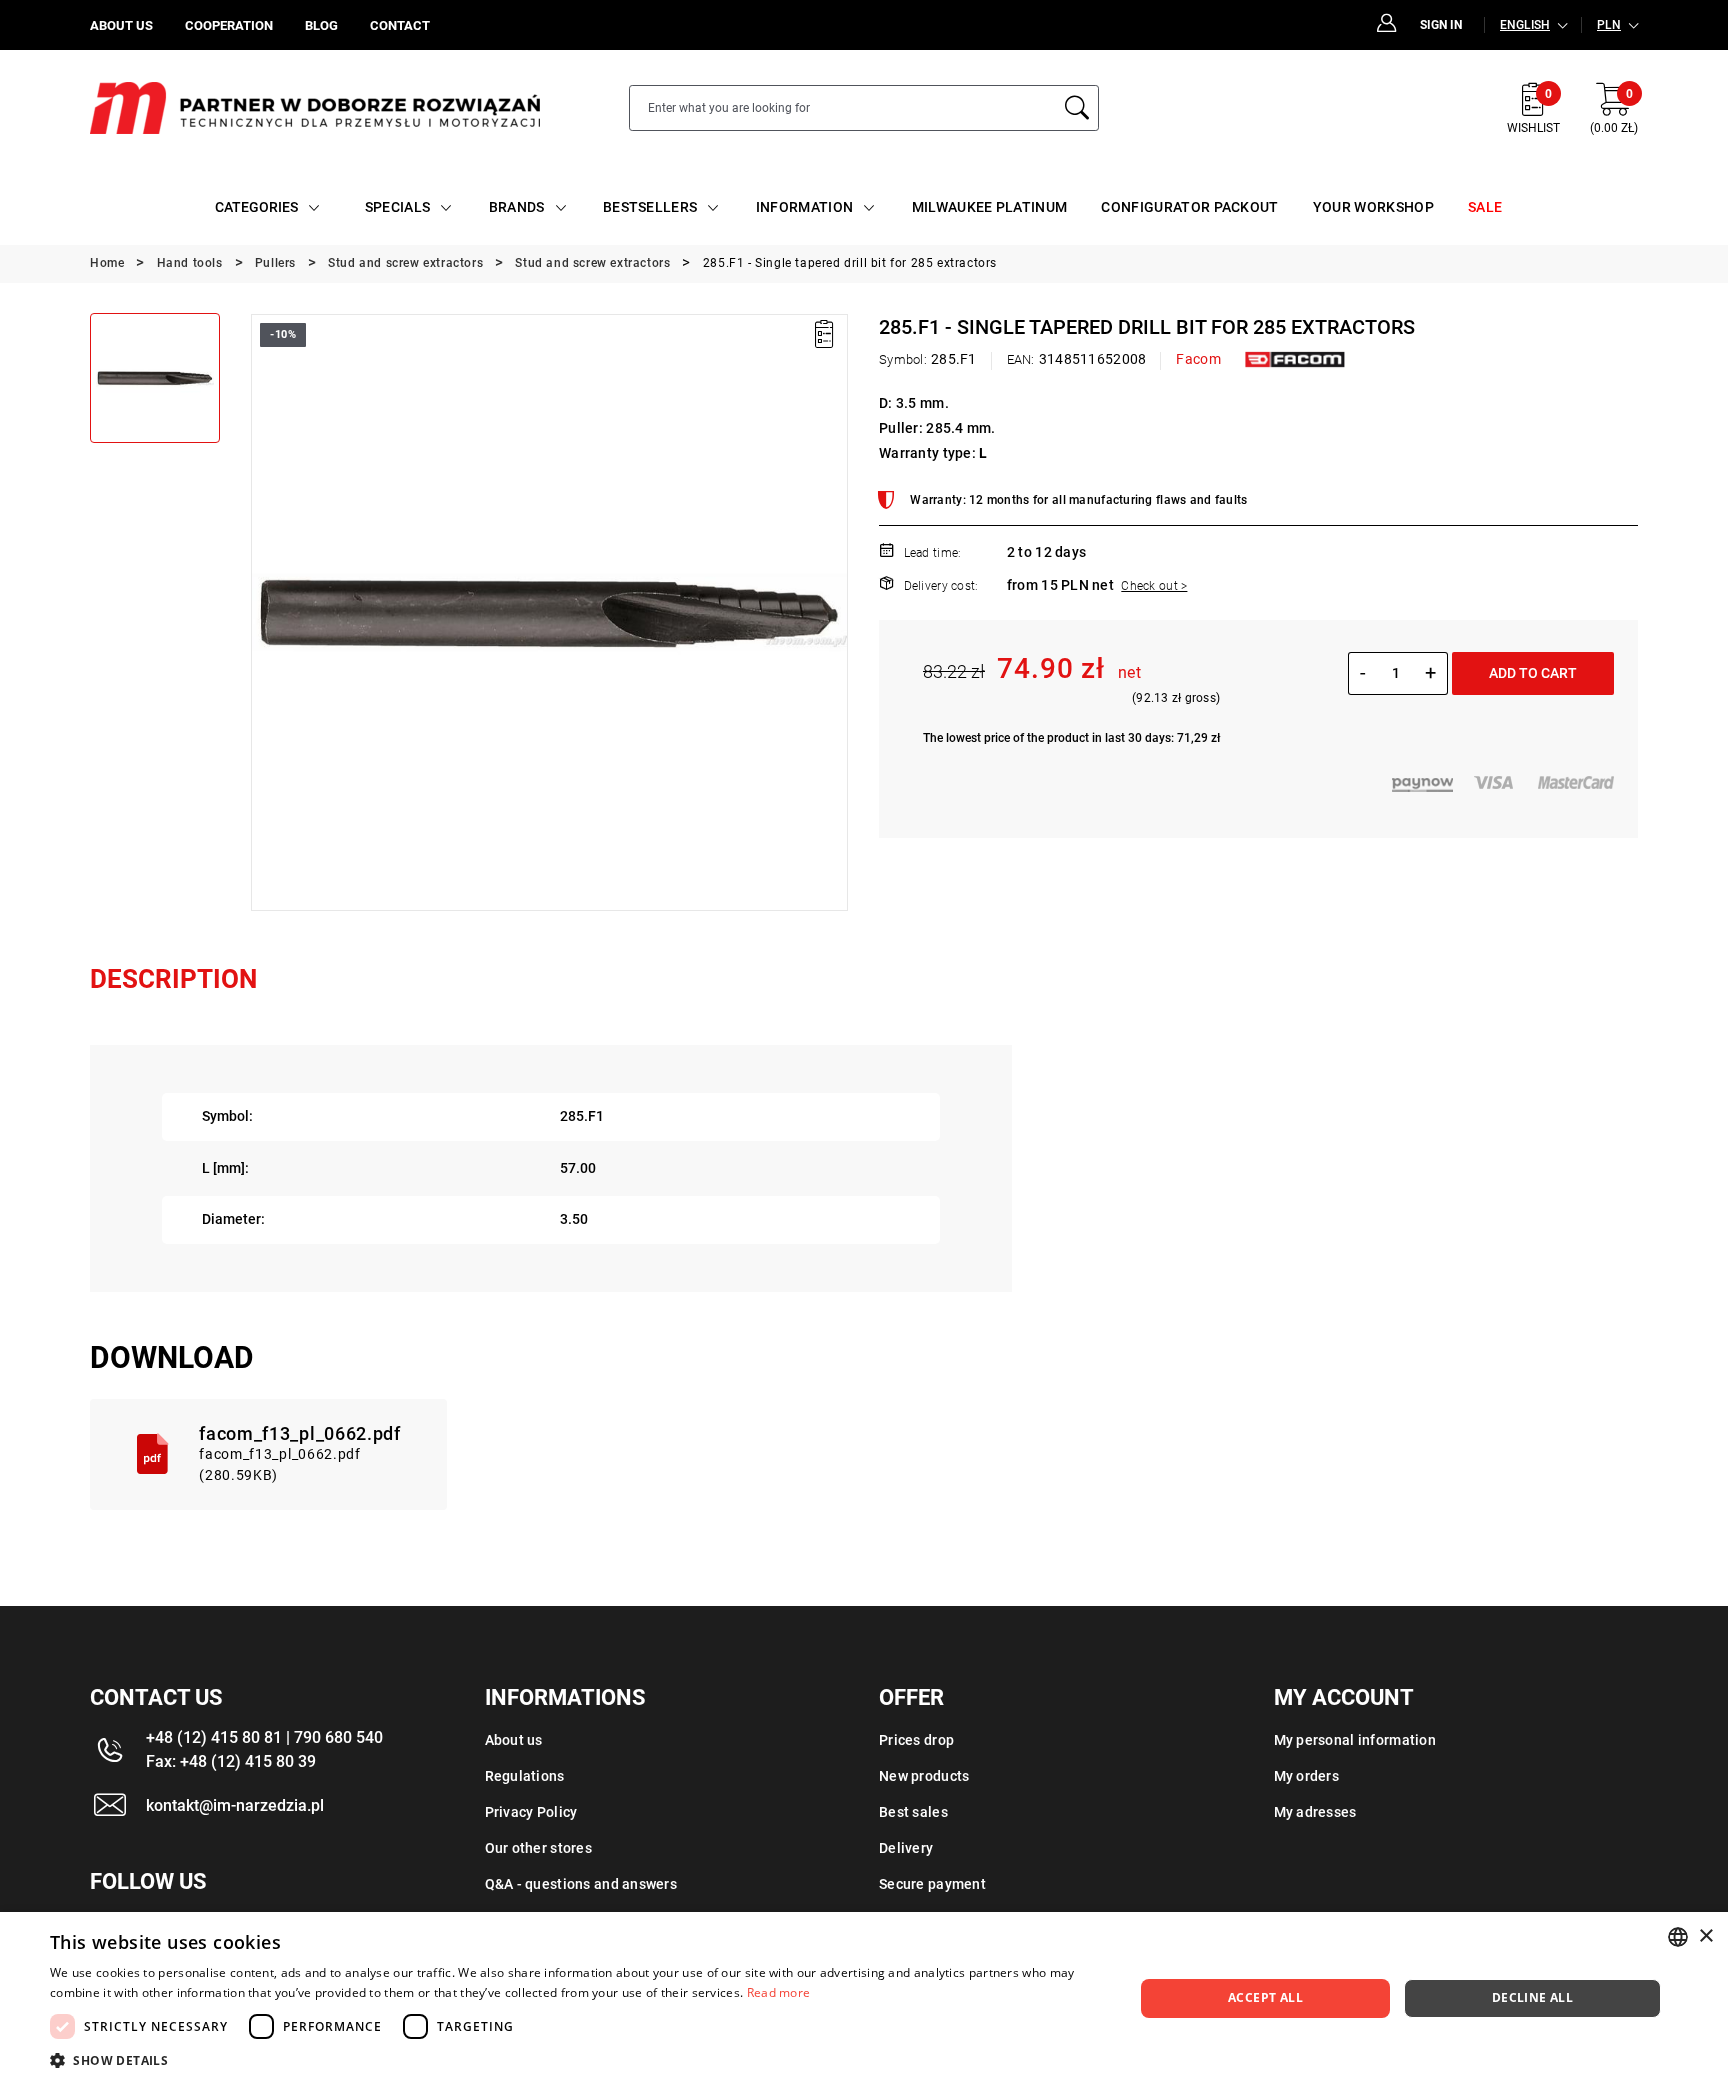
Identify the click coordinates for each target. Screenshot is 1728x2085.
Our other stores (538, 1848)
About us (514, 1740)
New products (924, 1776)
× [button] (1705, 1936)
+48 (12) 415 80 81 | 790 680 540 (264, 1737)
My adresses (1315, 1812)
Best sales (913, 1812)
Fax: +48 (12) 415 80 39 (231, 1761)
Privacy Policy (531, 1812)
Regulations (525, 1776)
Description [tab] (173, 979)
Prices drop (916, 1740)
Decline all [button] (1532, 1997)
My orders (1307, 1776)
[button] (265, 612)
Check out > (1154, 586)
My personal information (1355, 1740)
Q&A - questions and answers (581, 1884)
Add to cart (1533, 673)
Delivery (906, 1848)
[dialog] (864, 1998)
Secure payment (932, 1884)
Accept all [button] (1265, 1997)
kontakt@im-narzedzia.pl (235, 1805)
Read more (779, 1992)
